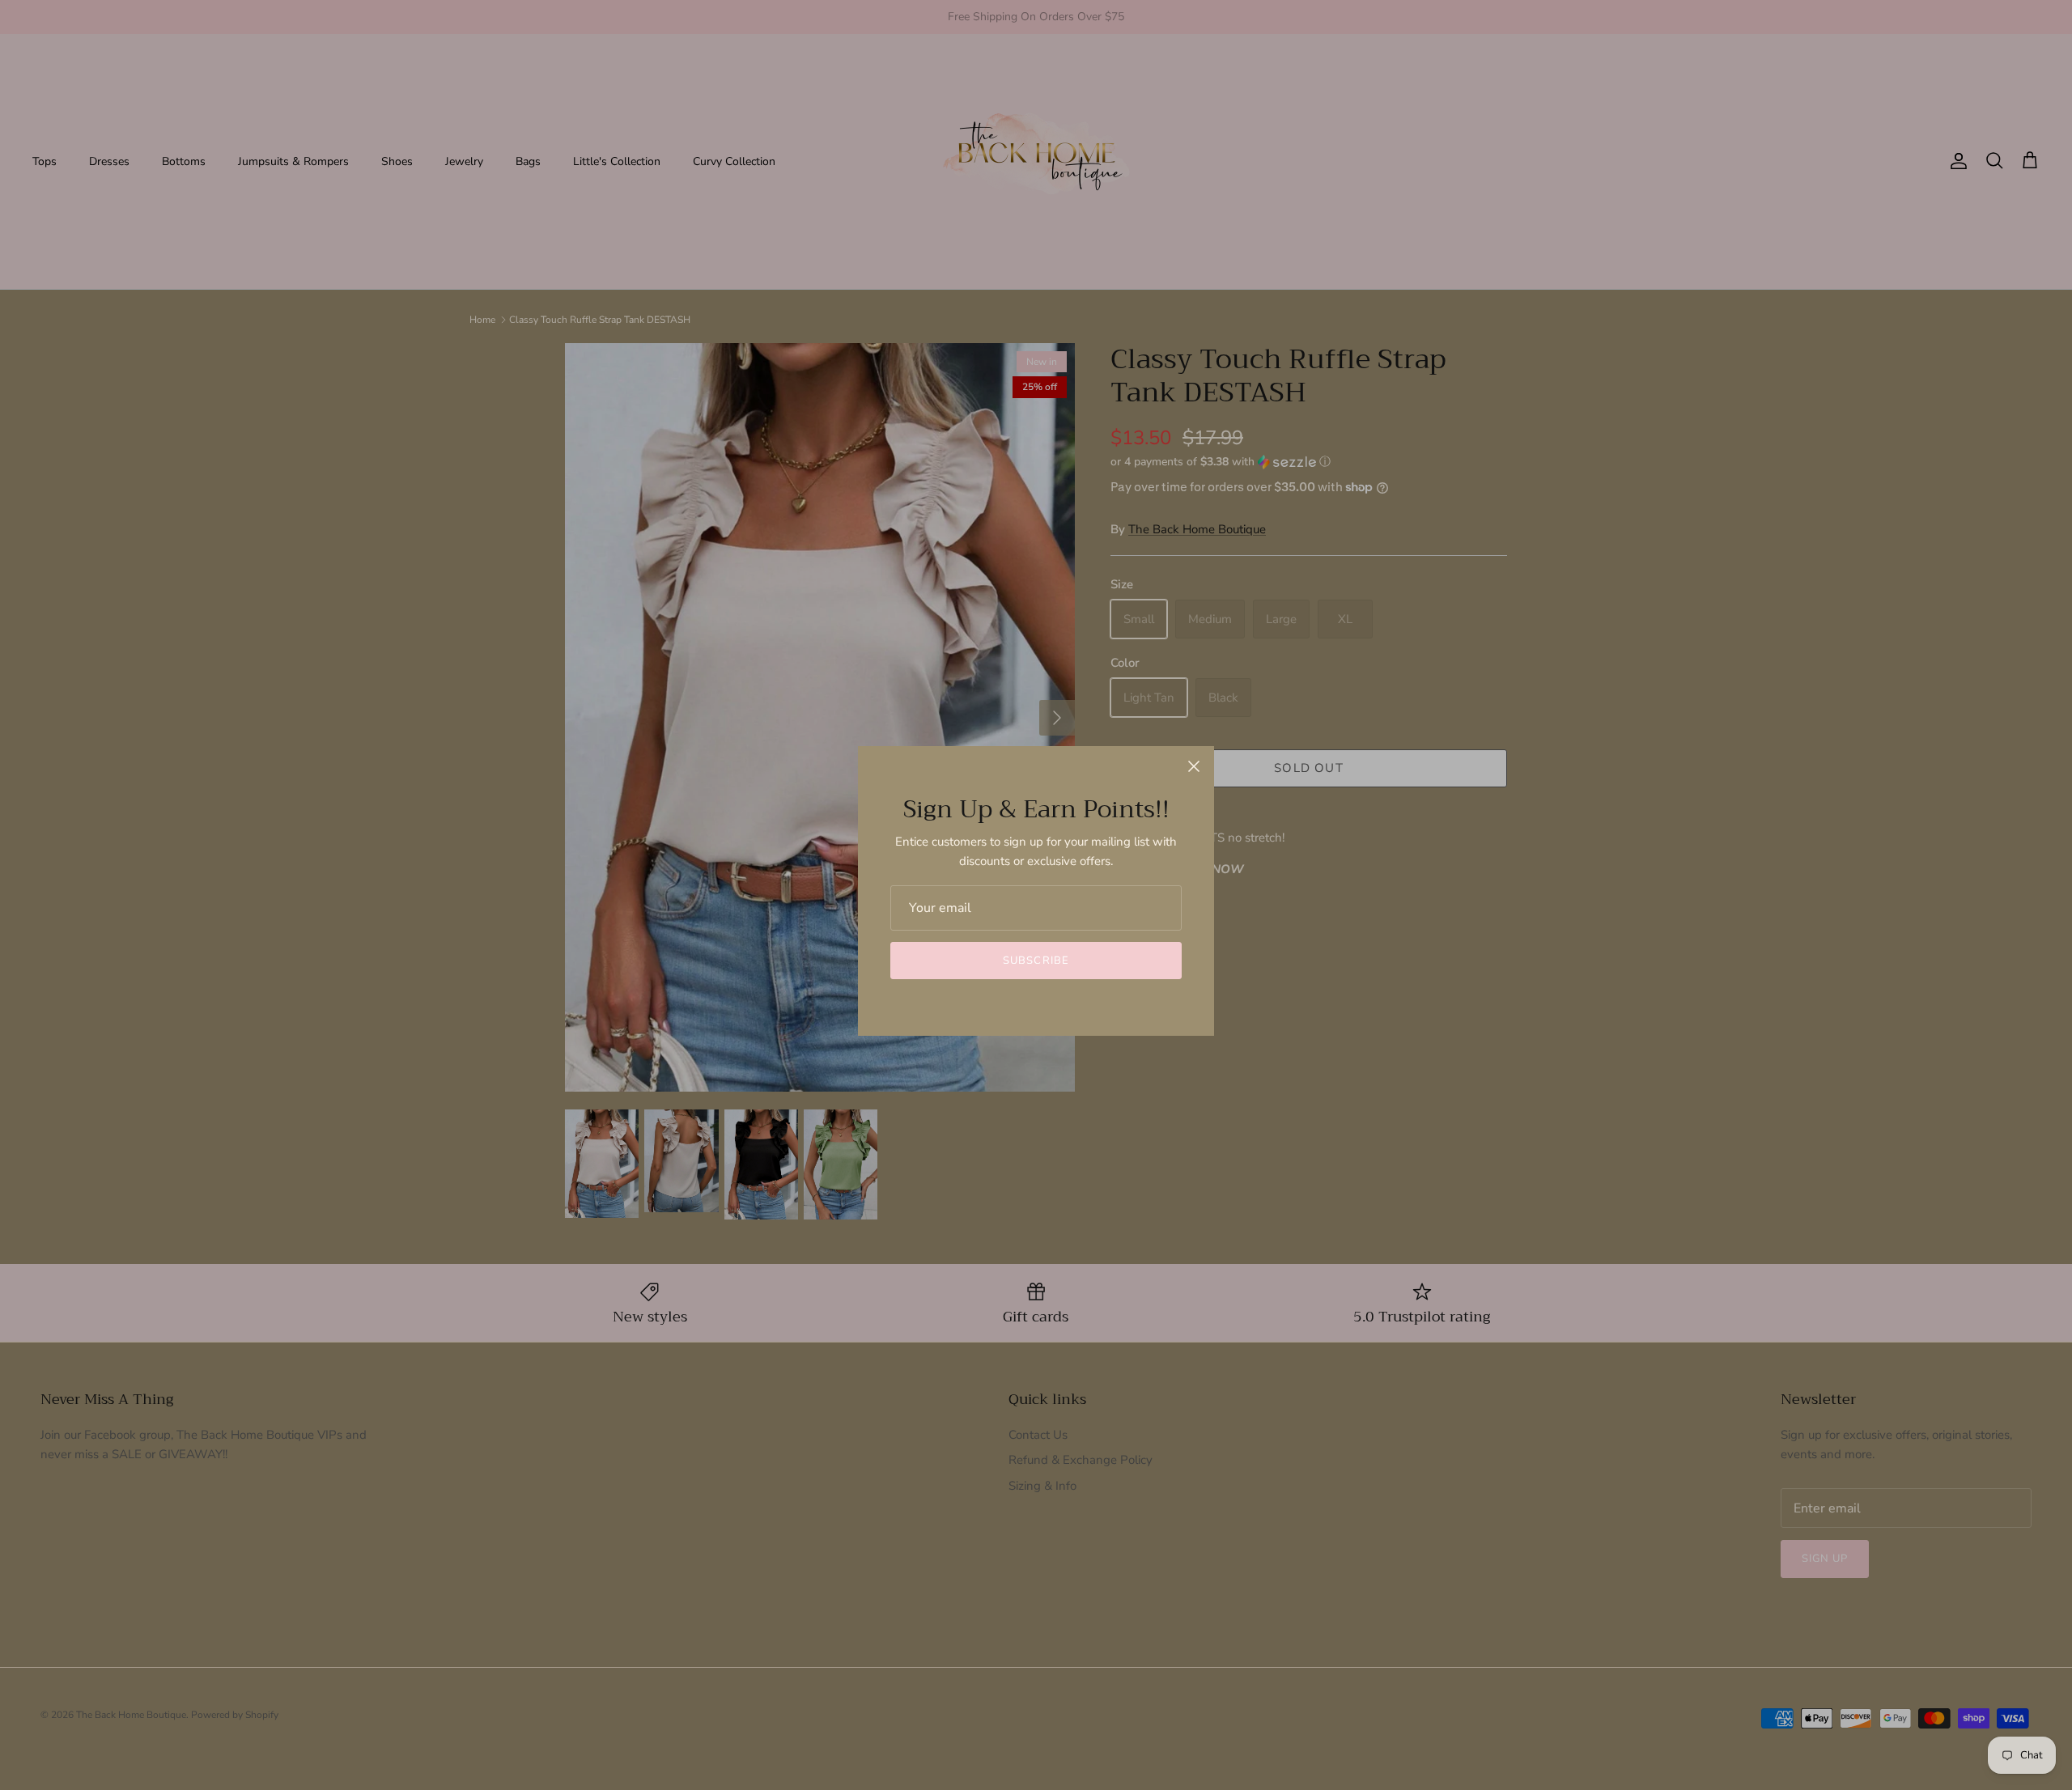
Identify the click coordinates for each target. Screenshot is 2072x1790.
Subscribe (1036, 961)
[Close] (1194, 766)
